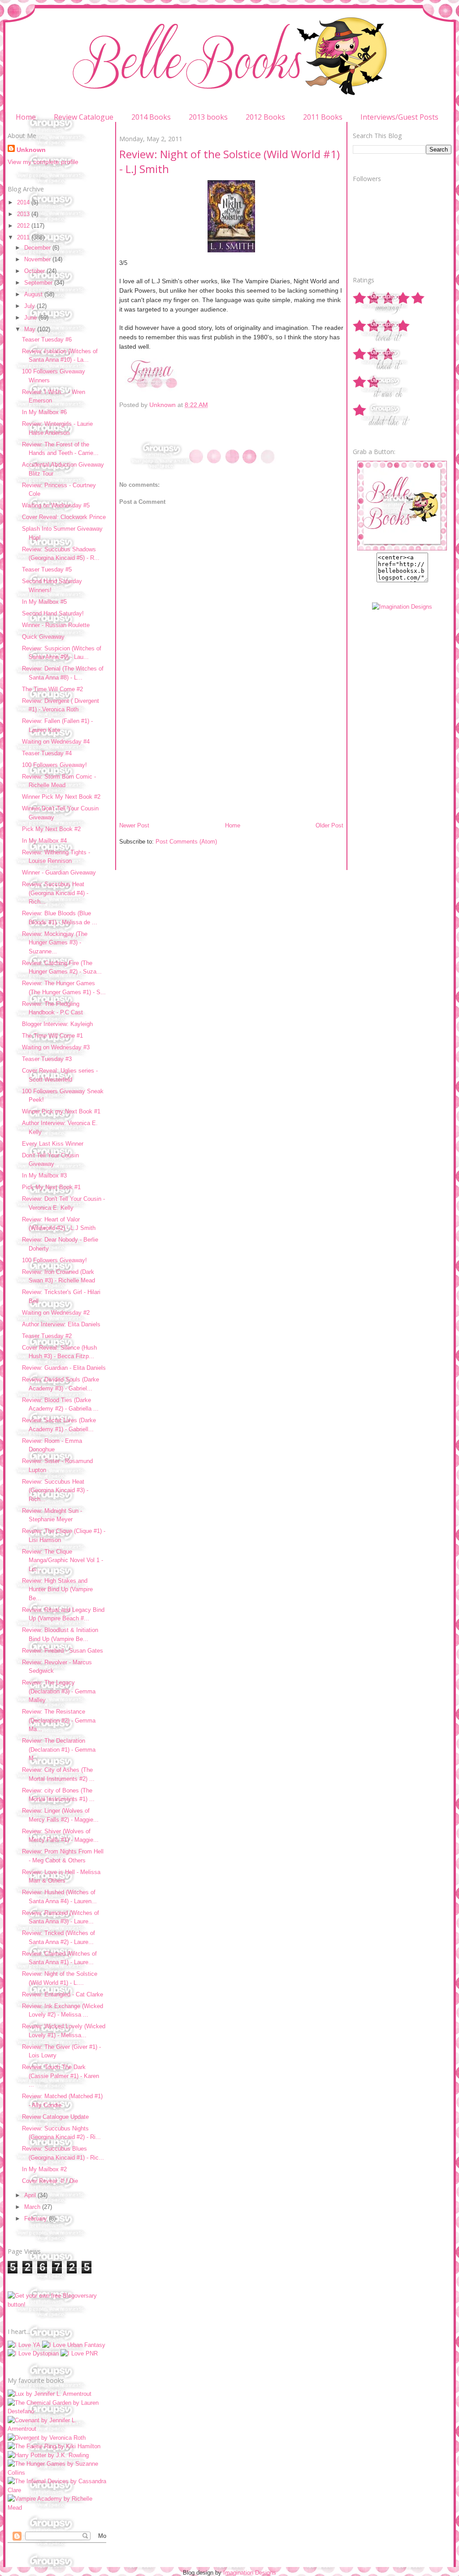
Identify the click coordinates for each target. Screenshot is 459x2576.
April (31, 2195)
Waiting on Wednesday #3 (56, 1047)
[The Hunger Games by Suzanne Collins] (57, 2473)
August (34, 294)
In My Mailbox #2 (44, 2169)
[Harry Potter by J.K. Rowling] (48, 2455)
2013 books (208, 117)
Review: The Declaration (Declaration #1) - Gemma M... (59, 1749)
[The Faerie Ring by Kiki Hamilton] (54, 2446)
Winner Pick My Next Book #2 (61, 797)
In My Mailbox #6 (44, 412)
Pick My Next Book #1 (51, 1187)
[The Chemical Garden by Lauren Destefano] (57, 2411)
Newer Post (134, 825)
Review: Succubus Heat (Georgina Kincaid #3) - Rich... (55, 1490)
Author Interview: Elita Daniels (61, 1324)
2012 (24, 226)
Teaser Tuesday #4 (47, 753)
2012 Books (265, 117)
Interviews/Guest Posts (399, 117)
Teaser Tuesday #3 (47, 1059)
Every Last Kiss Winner (53, 1144)
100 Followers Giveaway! (54, 765)
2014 (24, 202)
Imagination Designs (250, 2573)
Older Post (329, 825)
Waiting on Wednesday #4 (56, 742)
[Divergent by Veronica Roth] (47, 2438)
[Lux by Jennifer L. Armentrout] (50, 2394)
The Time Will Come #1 (52, 1036)
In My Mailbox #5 (44, 602)
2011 (24, 237)
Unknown (31, 150)
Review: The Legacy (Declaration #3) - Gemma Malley (59, 1691)
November (38, 259)
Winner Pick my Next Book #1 (61, 1111)
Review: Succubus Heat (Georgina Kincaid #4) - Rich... (55, 893)
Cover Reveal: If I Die (50, 2181)
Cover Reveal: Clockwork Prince (64, 517)
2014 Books (151, 117)
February (37, 2219)
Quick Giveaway (43, 637)
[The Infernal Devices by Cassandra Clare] (57, 2490)
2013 (24, 214)
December (38, 248)
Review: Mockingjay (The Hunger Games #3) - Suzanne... (55, 943)
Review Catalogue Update (55, 2117)
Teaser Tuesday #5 (47, 569)
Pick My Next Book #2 (51, 829)
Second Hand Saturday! (53, 613)
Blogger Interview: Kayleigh (57, 1024)
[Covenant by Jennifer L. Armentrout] (57, 2429)
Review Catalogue (84, 117)
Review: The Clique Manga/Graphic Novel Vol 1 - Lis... (63, 1560)
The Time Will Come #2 (52, 689)
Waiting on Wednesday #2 (56, 1313)
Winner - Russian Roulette (56, 625)
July (30, 306)
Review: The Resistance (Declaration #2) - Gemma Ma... (59, 1720)
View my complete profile (43, 162)
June (31, 318)
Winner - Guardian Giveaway (59, 872)
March (33, 2207)
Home (26, 117)
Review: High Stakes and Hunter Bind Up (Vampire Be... (57, 1589)
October (35, 271)
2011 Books (323, 117)
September (39, 283)
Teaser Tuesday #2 (47, 1336)
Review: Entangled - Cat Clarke (63, 1994)
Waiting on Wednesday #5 (56, 505)
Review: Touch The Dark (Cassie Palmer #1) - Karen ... (61, 2076)
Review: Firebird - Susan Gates (63, 1651)
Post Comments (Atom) (186, 842)
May (31, 329)
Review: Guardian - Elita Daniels (64, 1368)
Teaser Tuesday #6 (47, 340)
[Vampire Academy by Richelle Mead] (57, 2508)
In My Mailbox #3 (44, 1175)
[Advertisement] (186, 759)
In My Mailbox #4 (44, 841)
